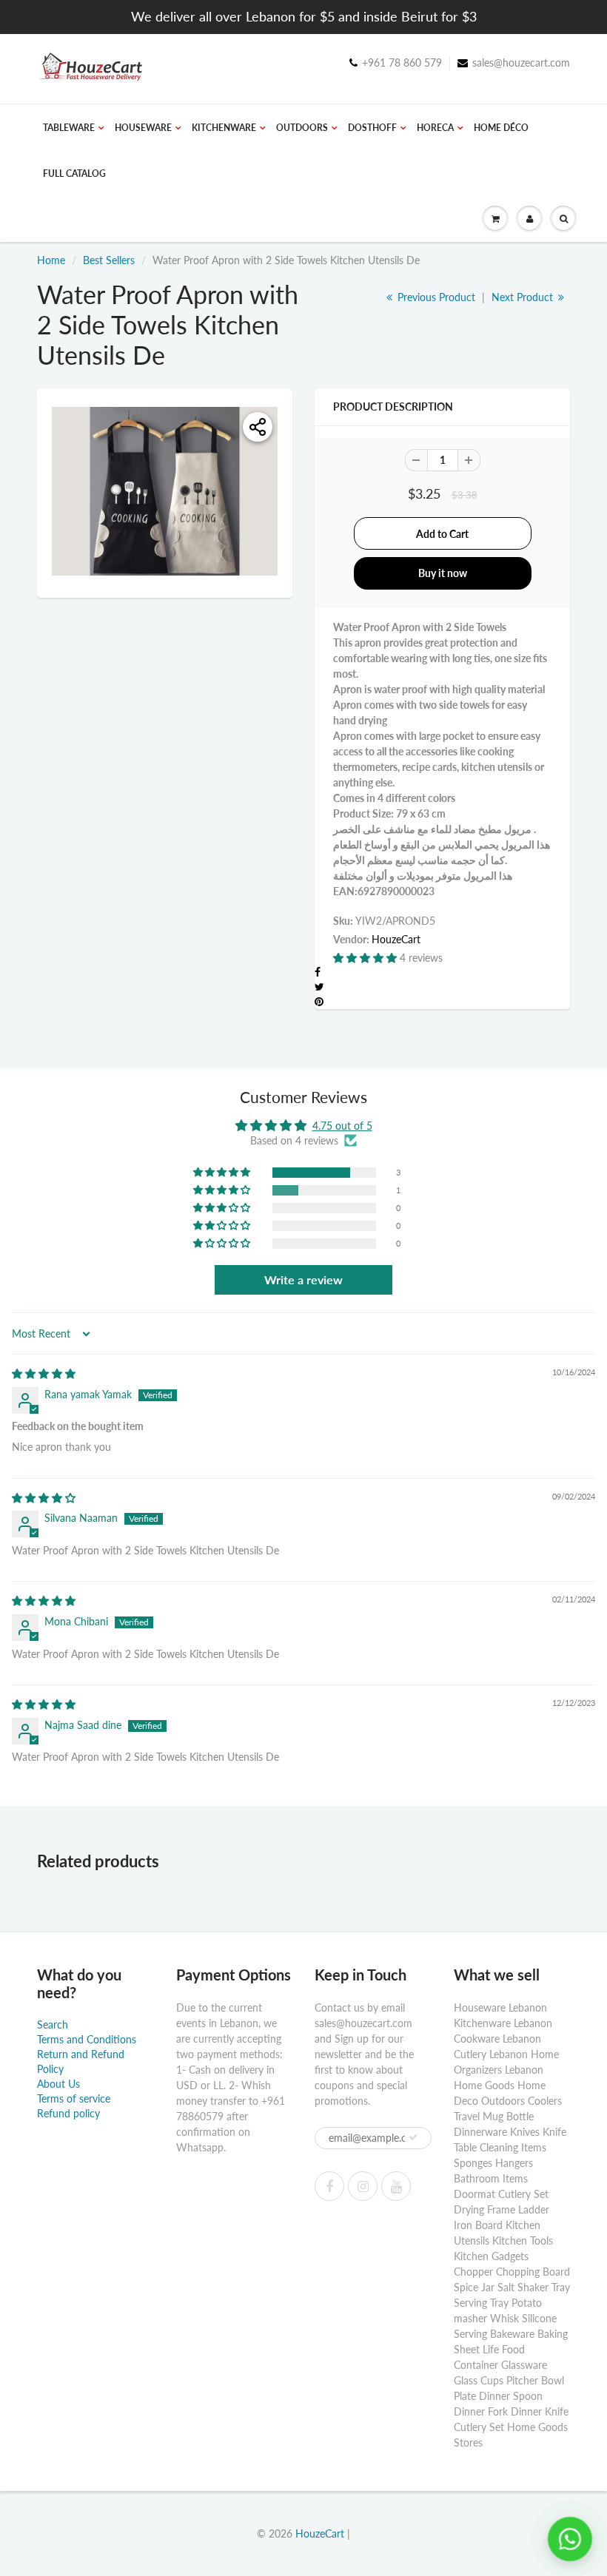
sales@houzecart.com (521, 63)
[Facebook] (329, 2186)
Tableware (69, 128)
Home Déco (501, 128)
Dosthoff (372, 128)
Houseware (143, 128)
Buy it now (443, 573)
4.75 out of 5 (342, 1126)
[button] (366, 958)
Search (53, 2024)
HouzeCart (396, 939)
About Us (58, 2084)
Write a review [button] (303, 1279)
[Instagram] (363, 2186)
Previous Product (435, 297)
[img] (44, 1373)
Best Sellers (109, 260)
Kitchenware (224, 128)
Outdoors (302, 128)
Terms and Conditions (87, 2039)
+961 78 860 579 (402, 63)
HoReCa (435, 128)
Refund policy (68, 2113)
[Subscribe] (413, 2137)
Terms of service (74, 2098)
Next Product (524, 297)
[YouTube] (396, 2186)
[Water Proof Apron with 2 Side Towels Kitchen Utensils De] (165, 492)
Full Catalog (74, 173)
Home (51, 260)
